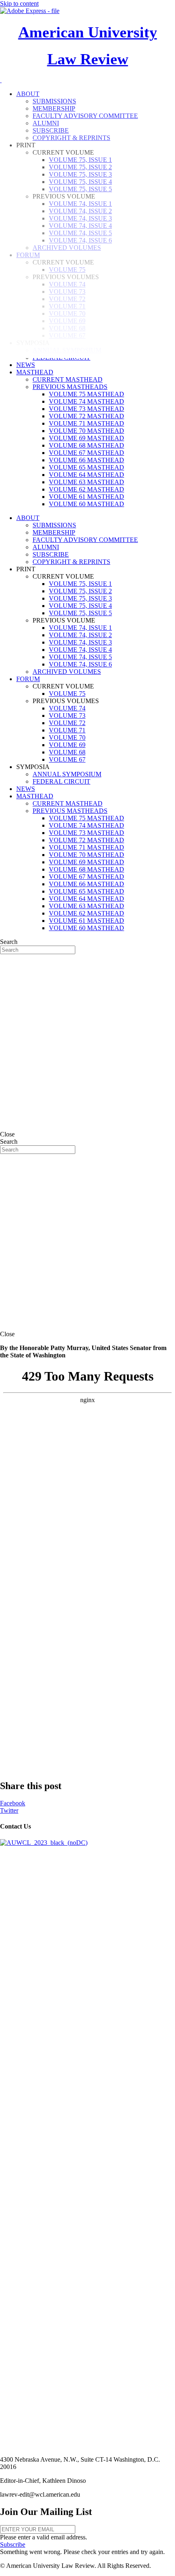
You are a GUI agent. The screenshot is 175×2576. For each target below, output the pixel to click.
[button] (13, 2544)
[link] (26, 365)
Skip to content (19, 3)
